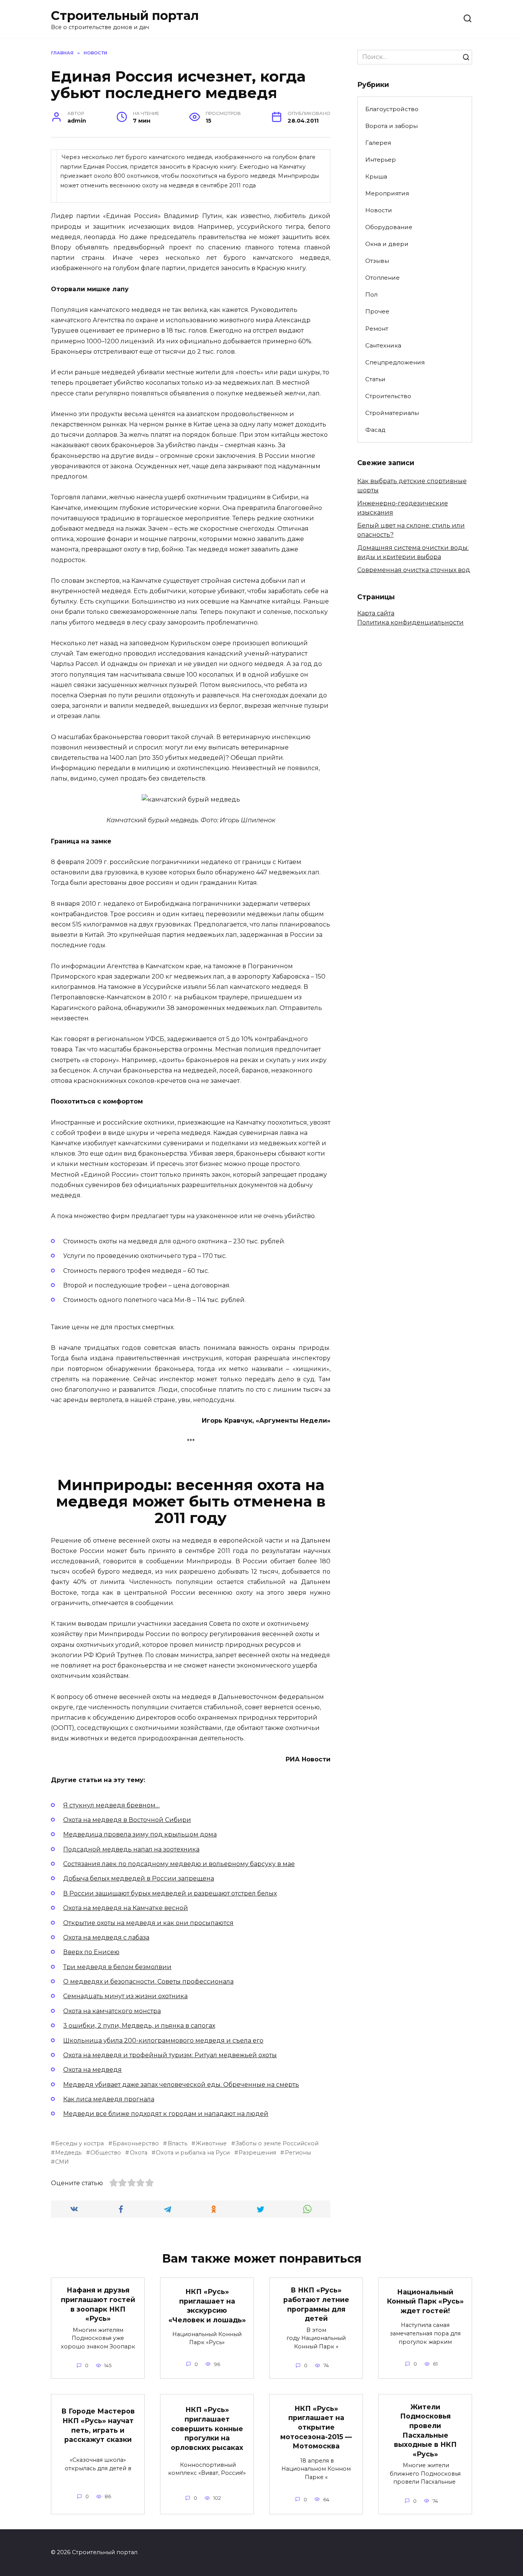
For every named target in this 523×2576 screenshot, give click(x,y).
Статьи (375, 379)
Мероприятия (387, 193)
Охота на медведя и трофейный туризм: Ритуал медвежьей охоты (170, 2055)
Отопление (382, 278)
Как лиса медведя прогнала (109, 2099)
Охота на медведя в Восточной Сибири (127, 1820)
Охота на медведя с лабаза (106, 1937)
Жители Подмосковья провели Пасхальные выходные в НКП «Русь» (425, 2430)
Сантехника (383, 345)
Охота (138, 2153)
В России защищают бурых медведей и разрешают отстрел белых (170, 1893)
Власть (177, 2143)
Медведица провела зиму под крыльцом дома (140, 1834)
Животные (211, 2143)
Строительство (388, 396)
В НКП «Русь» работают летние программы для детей (316, 2304)
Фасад (375, 430)
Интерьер (381, 160)
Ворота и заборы (391, 126)
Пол (371, 294)
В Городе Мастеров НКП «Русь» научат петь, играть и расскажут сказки (98, 2425)
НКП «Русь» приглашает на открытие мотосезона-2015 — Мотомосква (316, 2427)
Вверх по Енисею (91, 1952)
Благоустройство (392, 109)
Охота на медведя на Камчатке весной (126, 1908)
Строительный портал (125, 16)
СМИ (62, 2162)
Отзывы (377, 261)
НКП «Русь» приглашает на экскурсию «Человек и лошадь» (207, 2306)
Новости (379, 210)
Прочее (377, 311)
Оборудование (389, 227)
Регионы (298, 2153)
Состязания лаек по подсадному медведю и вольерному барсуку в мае (179, 1864)
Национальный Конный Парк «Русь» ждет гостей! (425, 2301)
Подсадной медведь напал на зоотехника (131, 1849)
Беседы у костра (79, 2143)
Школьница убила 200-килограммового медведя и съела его (163, 2041)
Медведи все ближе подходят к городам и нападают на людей (166, 2114)
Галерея (378, 143)
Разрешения (257, 2153)
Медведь (68, 2153)
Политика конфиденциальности (410, 622)
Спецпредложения (395, 362)
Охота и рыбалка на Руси (193, 2153)
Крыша (376, 176)
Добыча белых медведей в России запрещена (139, 1878)
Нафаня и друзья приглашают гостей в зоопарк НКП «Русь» (98, 2304)
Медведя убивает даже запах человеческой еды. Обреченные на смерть (181, 2085)
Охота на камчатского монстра (112, 2011)
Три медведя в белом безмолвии (117, 1967)
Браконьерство (136, 2143)
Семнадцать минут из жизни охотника (125, 1996)
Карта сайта (376, 613)
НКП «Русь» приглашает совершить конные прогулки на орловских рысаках (207, 2428)
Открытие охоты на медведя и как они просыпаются (148, 1923)
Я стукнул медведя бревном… (111, 1805)
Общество (106, 2153)
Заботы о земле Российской (277, 2143)
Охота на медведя (92, 2070)
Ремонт (377, 329)
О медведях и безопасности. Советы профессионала (148, 1982)
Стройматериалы (392, 413)
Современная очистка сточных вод (414, 570)
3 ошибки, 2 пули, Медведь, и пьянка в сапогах (139, 2026)
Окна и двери (387, 244)
